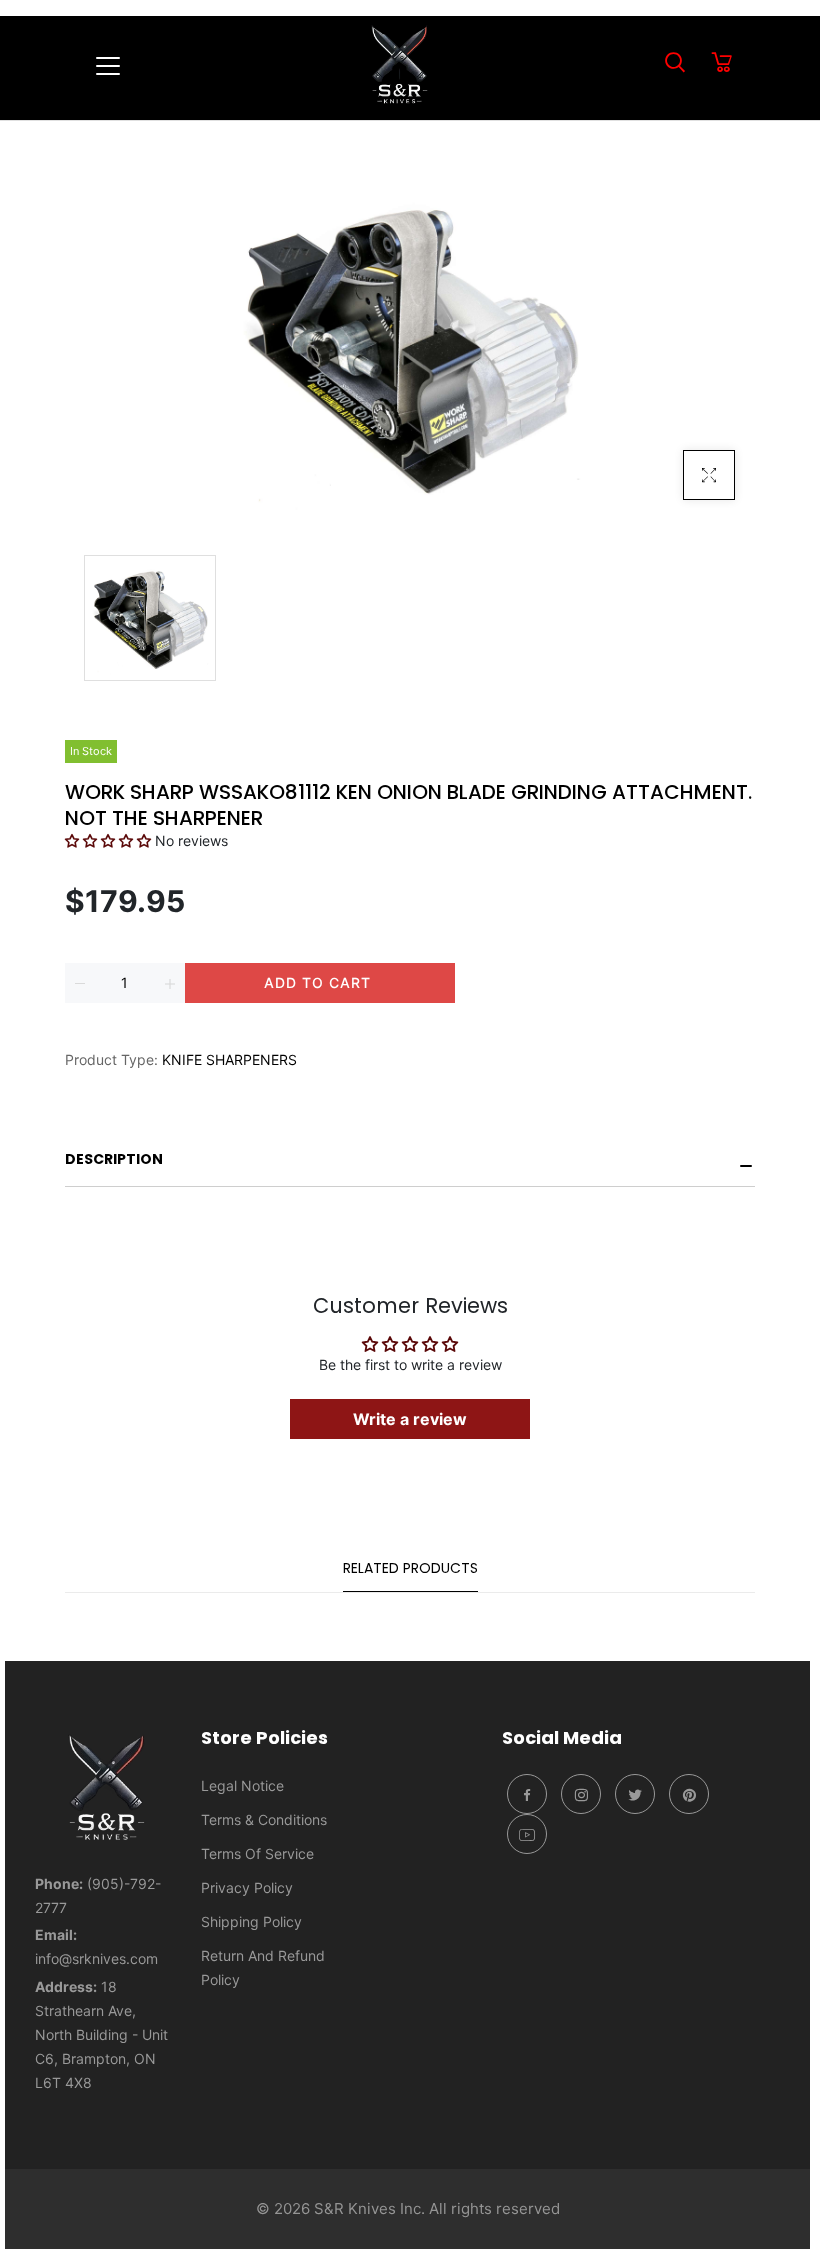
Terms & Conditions (264, 1819)
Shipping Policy (251, 1921)
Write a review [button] (410, 1419)
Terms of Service (257, 1853)
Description (114, 1159)
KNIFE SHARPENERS (229, 1059)
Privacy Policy (247, 1887)
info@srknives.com (96, 1958)
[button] (110, 840)
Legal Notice (242, 1785)
